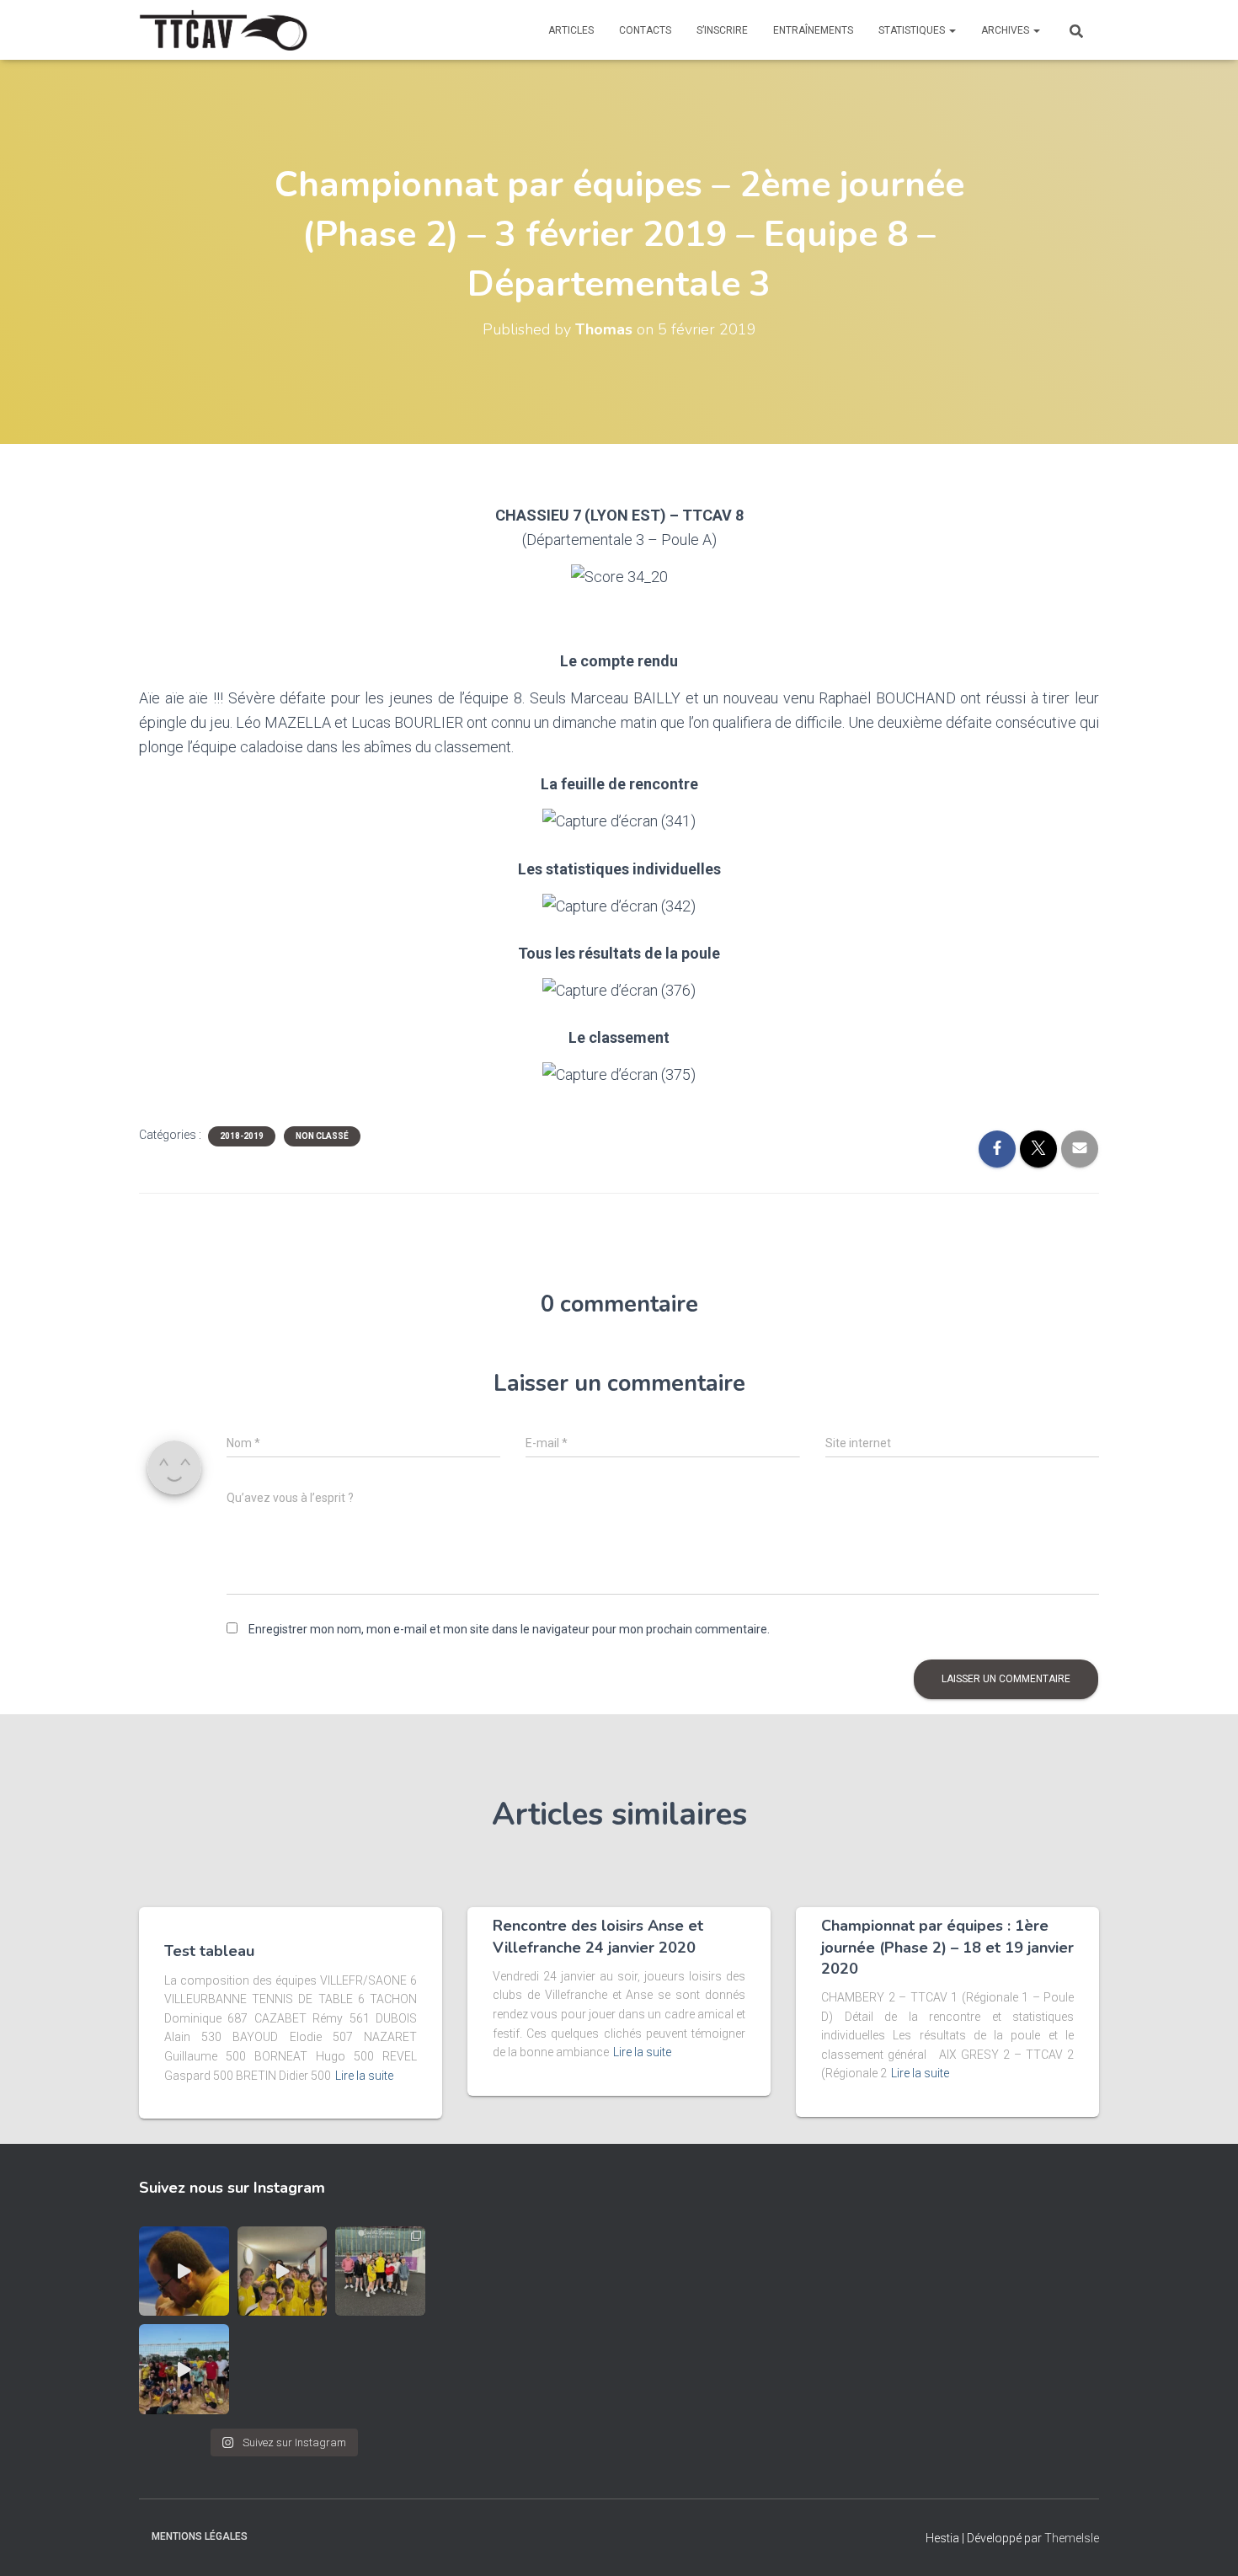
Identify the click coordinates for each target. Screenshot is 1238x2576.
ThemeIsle (1072, 2538)
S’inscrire (722, 30)
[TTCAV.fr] (223, 30)
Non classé (322, 1136)
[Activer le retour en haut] (1205, 2542)
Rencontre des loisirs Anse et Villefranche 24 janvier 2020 (598, 1936)
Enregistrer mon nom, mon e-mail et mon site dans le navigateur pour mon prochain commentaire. (509, 1629)
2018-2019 (242, 1136)
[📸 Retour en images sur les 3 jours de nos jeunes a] (380, 2271)
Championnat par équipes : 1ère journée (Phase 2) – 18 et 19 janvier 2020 (947, 1947)
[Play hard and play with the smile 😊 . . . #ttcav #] (283, 2271)
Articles (571, 30)
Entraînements (813, 30)
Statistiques (913, 30)
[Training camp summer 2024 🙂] (184, 2369)
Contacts (645, 30)
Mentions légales (200, 2536)
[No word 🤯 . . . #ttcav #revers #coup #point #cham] (184, 2271)
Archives (1006, 30)
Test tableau (209, 1951)
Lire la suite (364, 2076)
